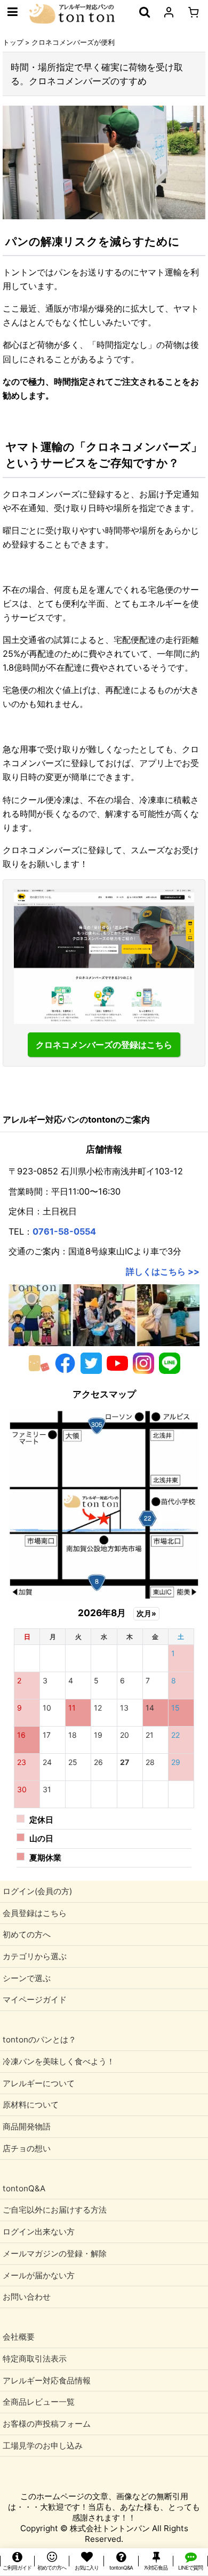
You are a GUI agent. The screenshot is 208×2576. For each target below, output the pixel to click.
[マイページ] (169, 12)
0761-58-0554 (64, 1231)
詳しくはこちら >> (163, 1271)
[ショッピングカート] (193, 12)
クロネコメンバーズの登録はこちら (104, 1045)
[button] (12, 12)
